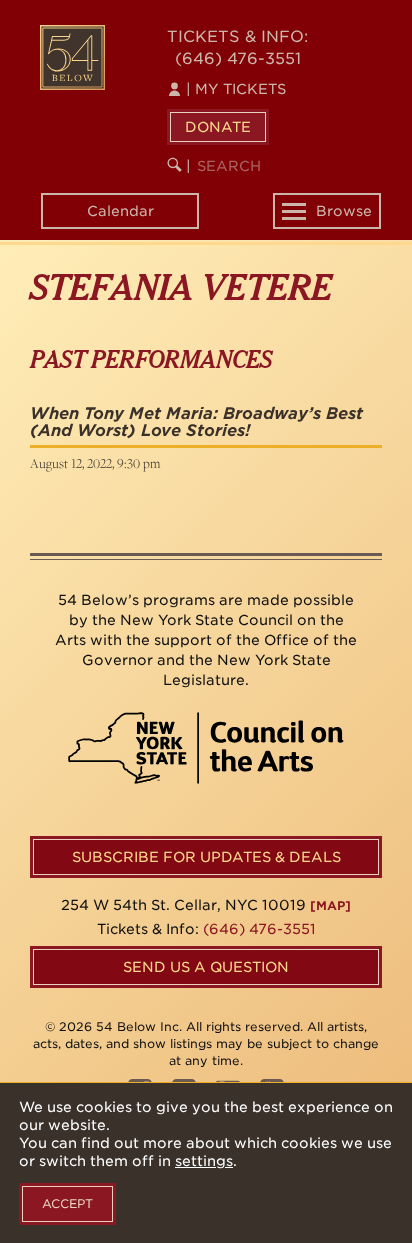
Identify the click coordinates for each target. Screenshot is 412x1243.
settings (204, 1161)
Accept (67, 1203)
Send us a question (206, 967)
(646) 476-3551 (238, 58)
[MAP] (330, 905)
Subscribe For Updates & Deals (206, 857)
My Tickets (236, 89)
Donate (218, 127)
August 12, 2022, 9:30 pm (95, 463)
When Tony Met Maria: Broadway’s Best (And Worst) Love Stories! (196, 422)
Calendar (120, 211)
